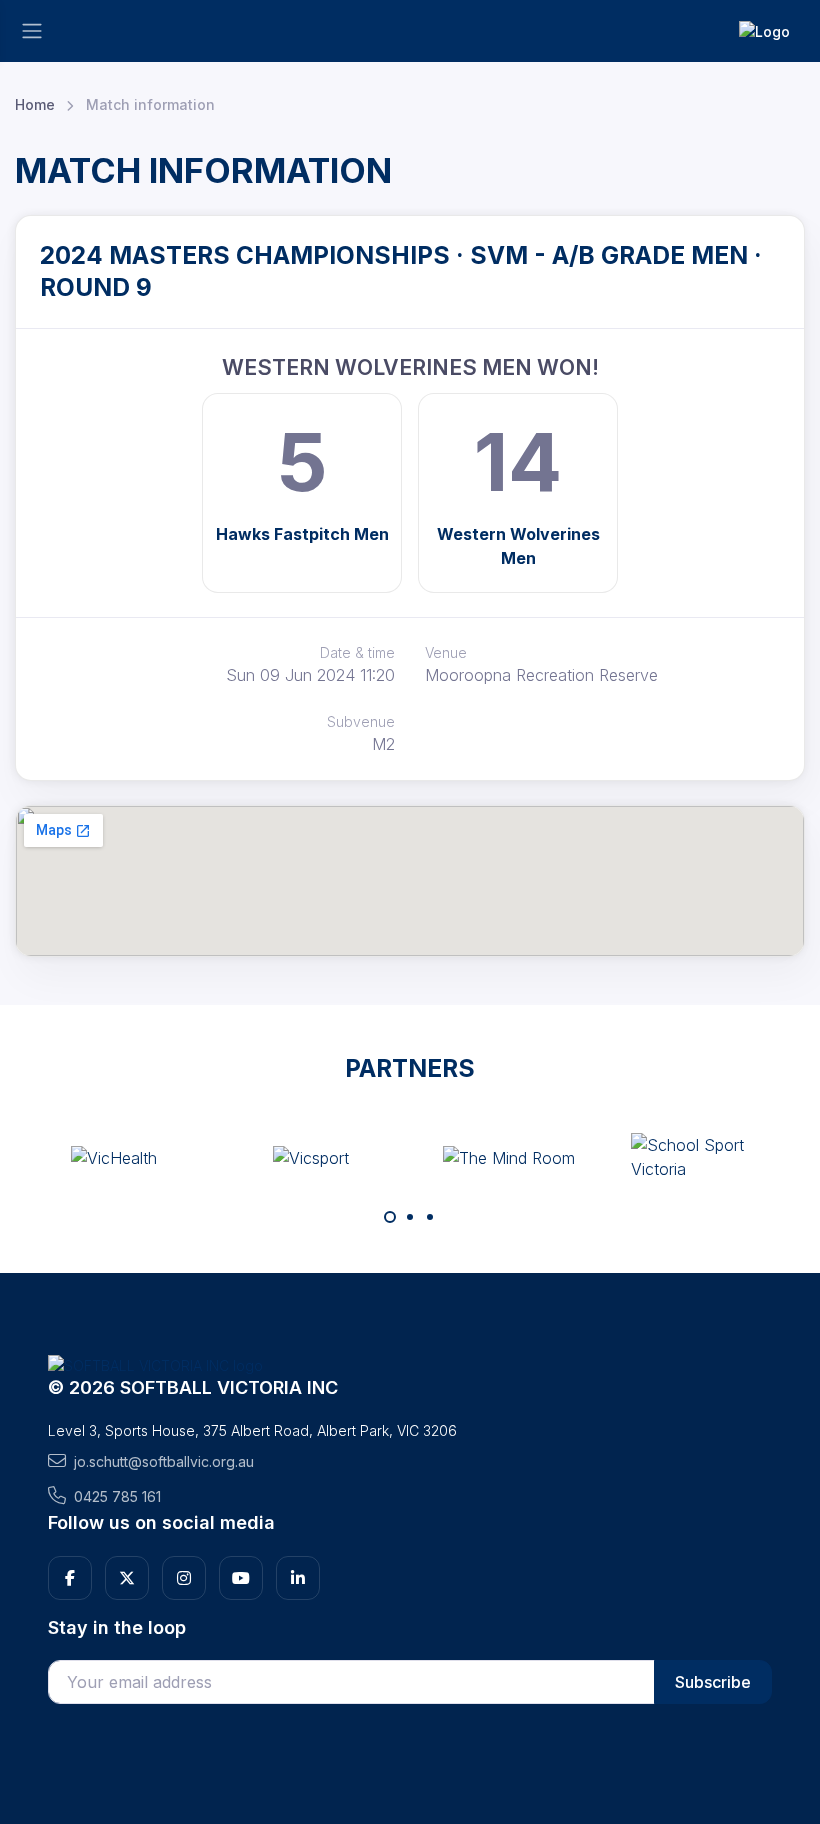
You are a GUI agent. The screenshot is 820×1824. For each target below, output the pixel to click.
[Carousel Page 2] (410, 1217)
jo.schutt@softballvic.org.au (164, 1461)
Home (35, 104)
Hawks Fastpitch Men (302, 534)
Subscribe (713, 1682)
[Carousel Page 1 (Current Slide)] (390, 1217)
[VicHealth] (114, 1157)
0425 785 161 (117, 1496)
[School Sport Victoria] (706, 1157)
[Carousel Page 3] (430, 1217)
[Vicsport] (311, 1157)
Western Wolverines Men (518, 546)
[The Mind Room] (509, 1157)
